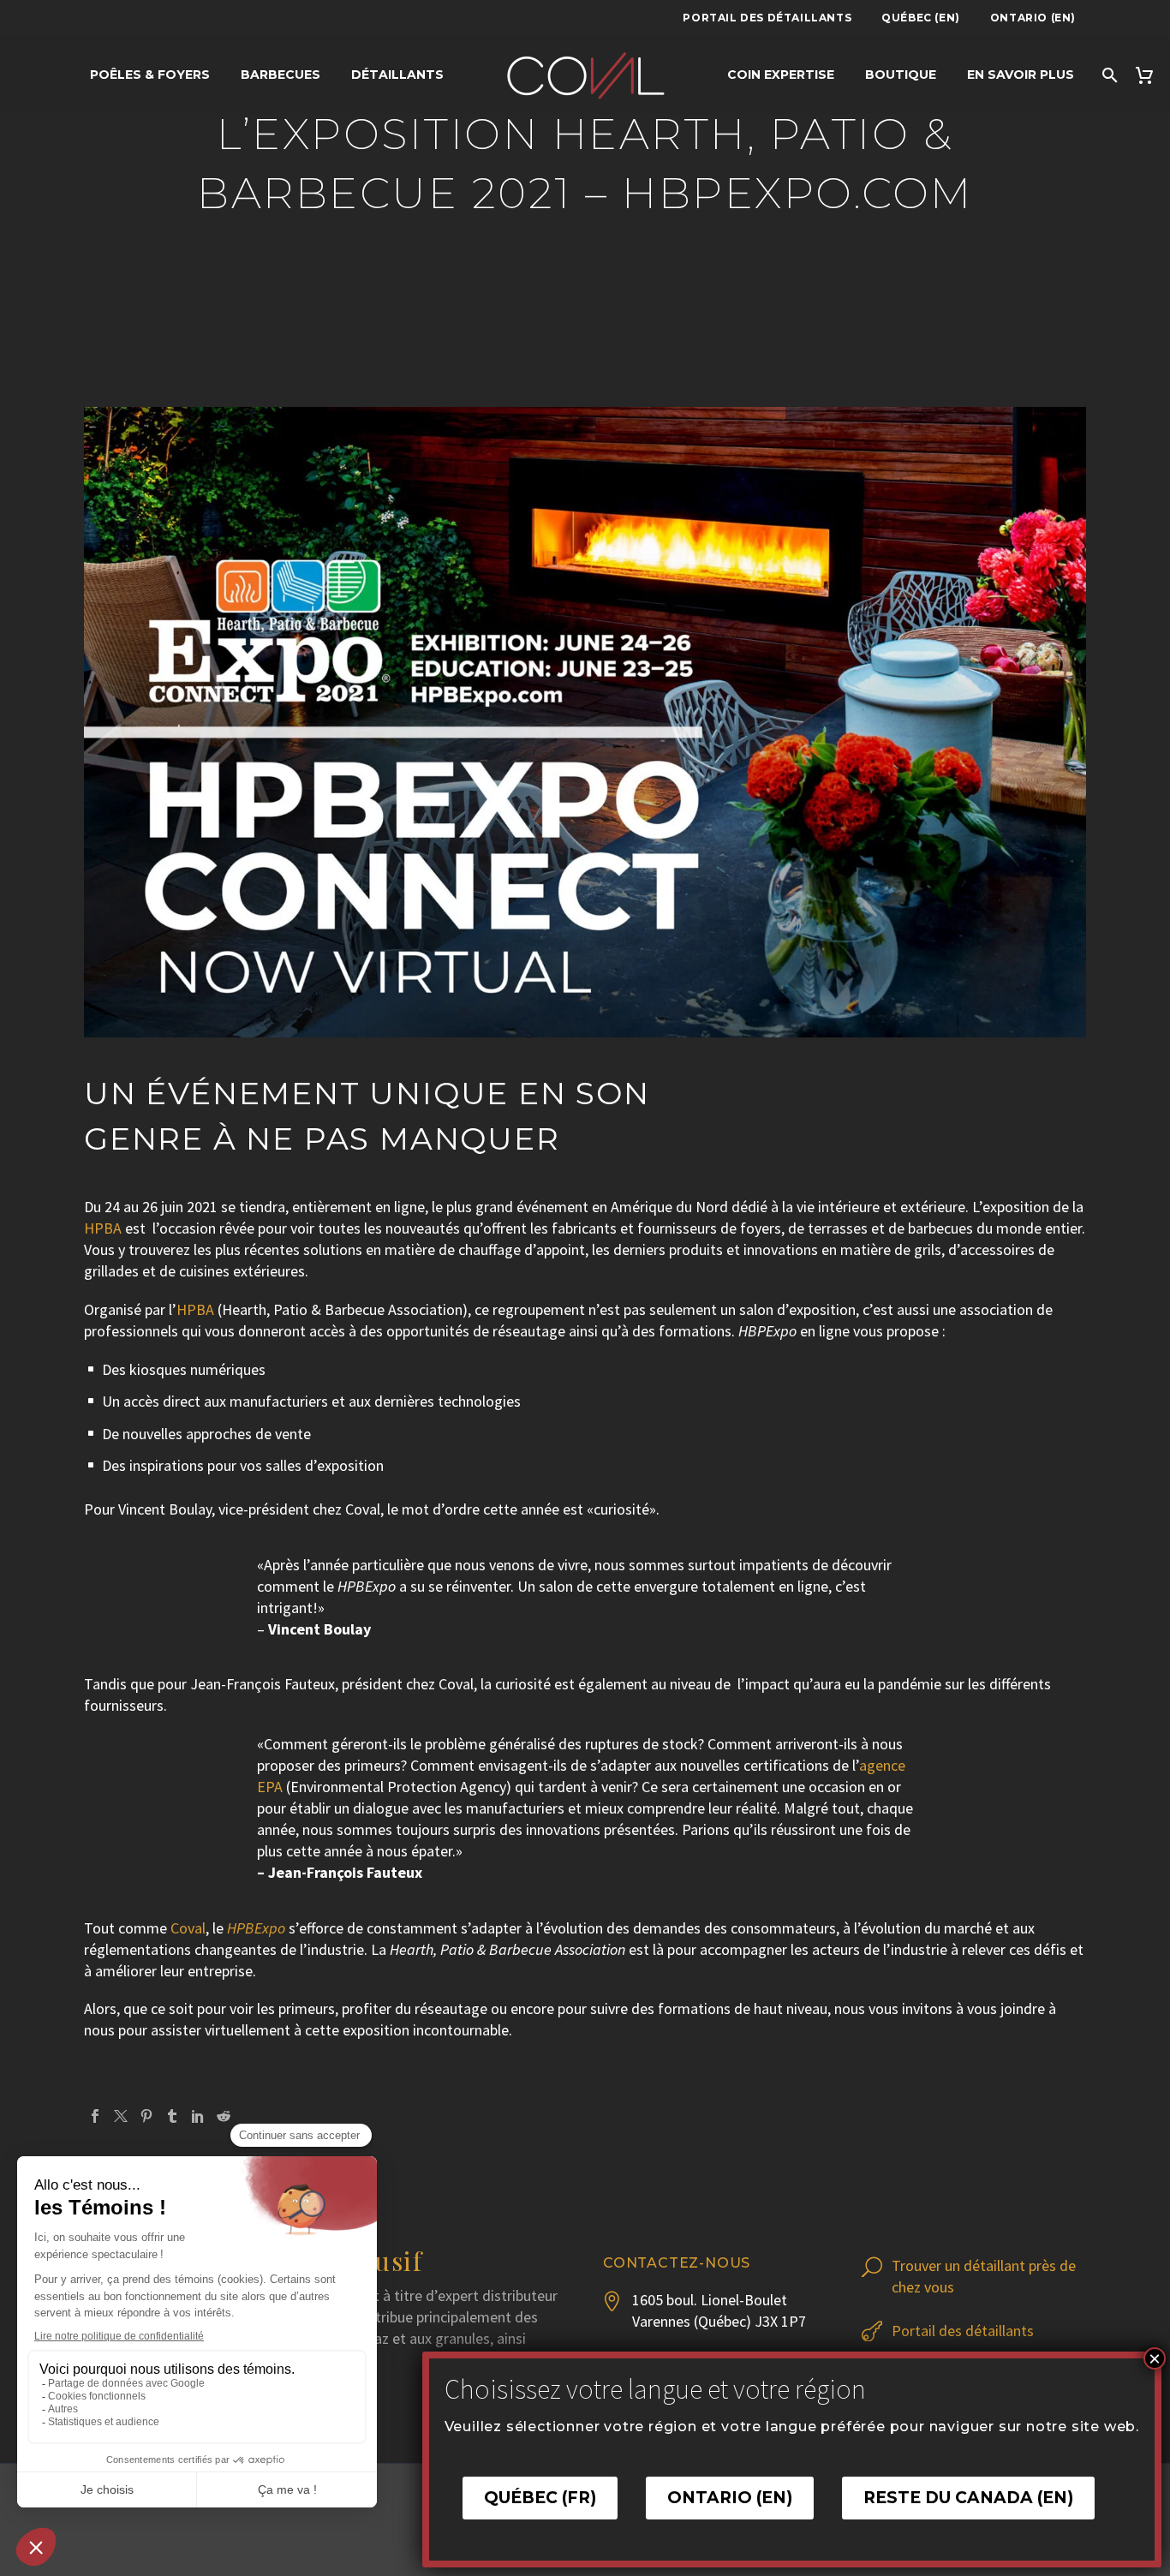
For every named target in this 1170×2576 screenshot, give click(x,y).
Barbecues (281, 75)
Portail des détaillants (767, 18)
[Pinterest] (146, 2116)
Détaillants (397, 75)
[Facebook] (95, 2116)
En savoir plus (1021, 75)
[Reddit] (224, 2116)
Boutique (901, 75)
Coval (188, 1928)
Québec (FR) (540, 2498)
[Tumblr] (172, 2116)
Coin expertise (781, 75)
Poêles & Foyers (150, 75)
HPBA (103, 1228)
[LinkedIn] (198, 2116)
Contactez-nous (677, 2263)
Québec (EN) (921, 18)
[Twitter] (121, 2116)
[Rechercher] (1109, 75)
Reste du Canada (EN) (968, 2498)
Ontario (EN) (1033, 18)
